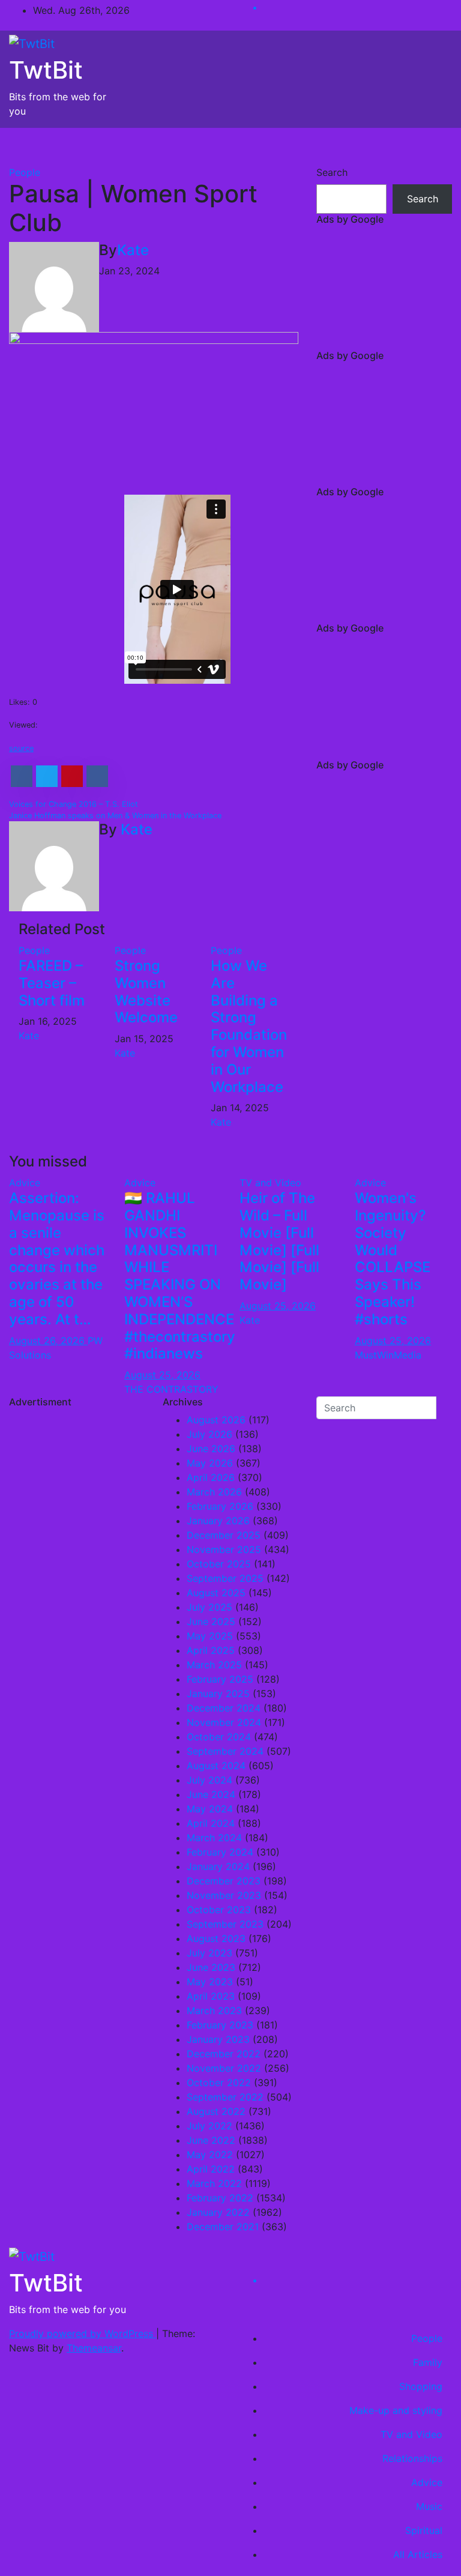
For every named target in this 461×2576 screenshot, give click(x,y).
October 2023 (219, 1910)
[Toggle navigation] (435, 146)
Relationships (412, 2458)
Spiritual (424, 2530)
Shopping (421, 2386)
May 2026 (210, 1463)
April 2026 (211, 1477)
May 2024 (210, 1809)
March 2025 (214, 1665)
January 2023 (218, 2039)
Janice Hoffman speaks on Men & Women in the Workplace (115, 816)
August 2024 (216, 1766)
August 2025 (216, 1593)
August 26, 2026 (48, 1341)
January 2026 (218, 1521)
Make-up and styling (396, 2410)
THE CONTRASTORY (171, 1389)
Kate (133, 250)
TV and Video (270, 1183)
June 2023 (211, 1967)
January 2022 (218, 2212)
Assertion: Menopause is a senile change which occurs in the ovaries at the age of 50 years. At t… (57, 1259)
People (25, 172)
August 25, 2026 (162, 1375)
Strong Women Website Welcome (146, 991)
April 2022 (211, 2169)
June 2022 (211, 2140)
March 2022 (214, 2183)
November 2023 (224, 1895)
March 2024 (214, 1838)
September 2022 (225, 2097)
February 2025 (220, 1679)
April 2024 (211, 1823)
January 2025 (218, 1694)
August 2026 (216, 1420)
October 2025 (219, 1564)
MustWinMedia (388, 1355)
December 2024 (224, 1708)
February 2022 (220, 2198)
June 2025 (211, 1621)
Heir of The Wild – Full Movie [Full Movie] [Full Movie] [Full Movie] (279, 1241)
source (21, 748)
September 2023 (225, 1924)
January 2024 (218, 1866)
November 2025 (224, 1549)
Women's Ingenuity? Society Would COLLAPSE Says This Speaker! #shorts (393, 1259)
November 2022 (224, 2068)
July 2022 (209, 2126)
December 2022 (224, 2054)
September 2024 (225, 1751)
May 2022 (210, 2155)
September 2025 (225, 1578)
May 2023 (210, 1982)
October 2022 (219, 2083)
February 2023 (220, 2025)
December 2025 (224, 1535)
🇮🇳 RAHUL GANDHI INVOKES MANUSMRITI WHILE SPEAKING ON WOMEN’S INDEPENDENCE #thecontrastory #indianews (180, 1276)
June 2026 (211, 1449)
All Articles (418, 2554)
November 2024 (224, 1722)
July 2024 (209, 1780)
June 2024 (211, 1794)
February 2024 (220, 1852)
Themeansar (94, 2348)
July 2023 (209, 1953)
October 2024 (219, 1737)
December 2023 (224, 1881)
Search (332, 172)
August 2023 (216, 1938)
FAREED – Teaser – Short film (52, 983)
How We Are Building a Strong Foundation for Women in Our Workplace (249, 1026)
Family (428, 2362)
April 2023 (211, 1996)
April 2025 (211, 1650)
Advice (25, 1183)
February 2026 (220, 1506)
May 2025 (210, 1636)
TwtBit (46, 70)
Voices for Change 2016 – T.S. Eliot (74, 804)
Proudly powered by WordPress (83, 2333)
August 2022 (216, 2111)
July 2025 (209, 1607)
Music (429, 2506)
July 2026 (209, 1434)
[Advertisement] (384, 290)
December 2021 (223, 2227)
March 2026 (214, 1492)
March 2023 (214, 2010)
